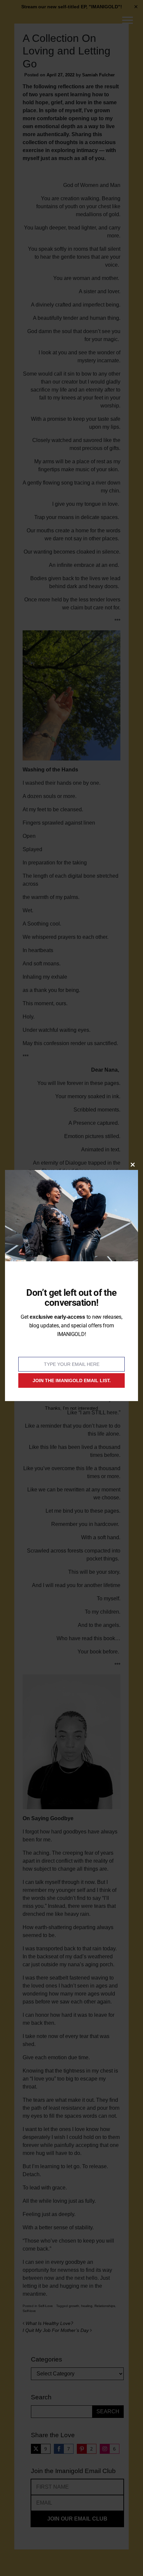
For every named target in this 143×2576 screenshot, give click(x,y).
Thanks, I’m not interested (71, 1408)
